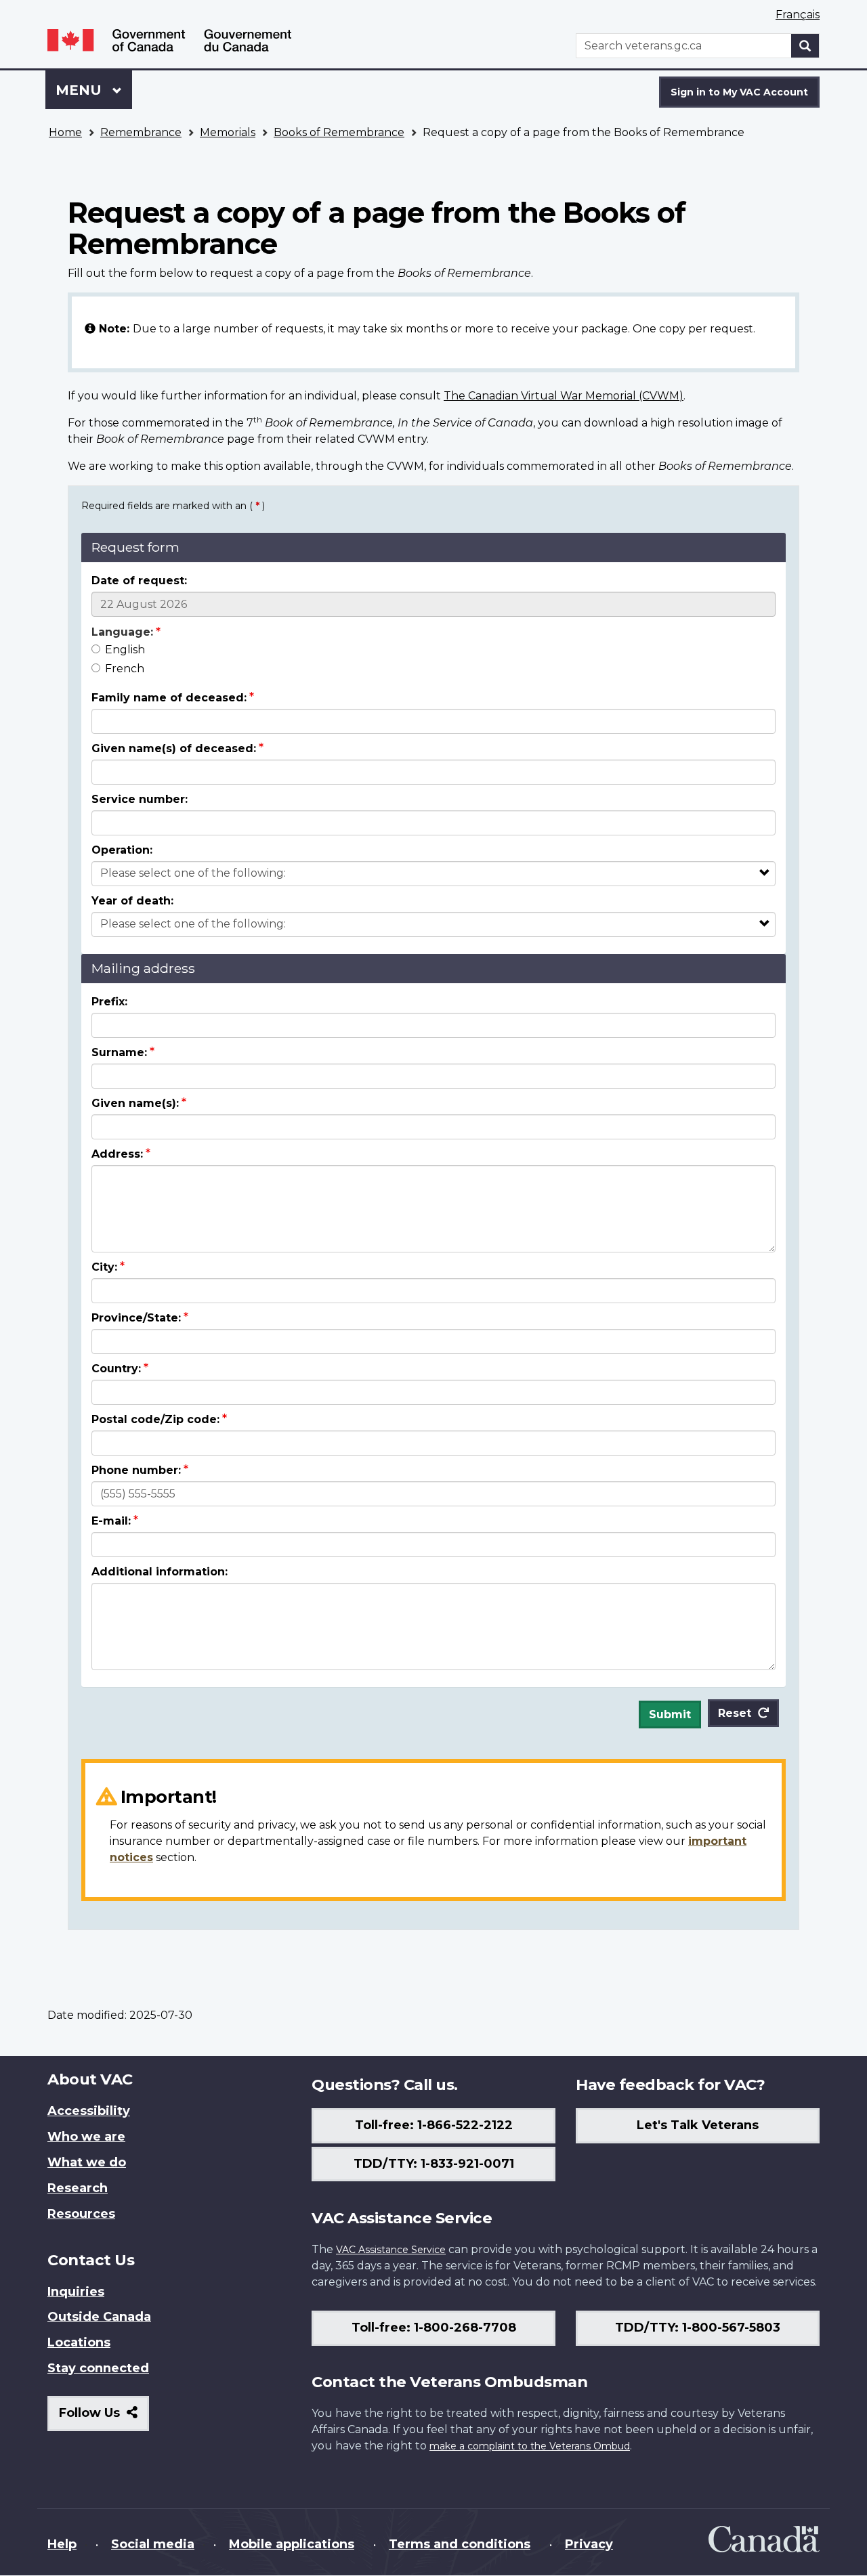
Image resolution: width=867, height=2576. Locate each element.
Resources (81, 2214)
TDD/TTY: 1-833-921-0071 (434, 2164)
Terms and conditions (460, 2544)
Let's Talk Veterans (698, 2125)
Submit (670, 1715)
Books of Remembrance (339, 132)
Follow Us (104, 2418)
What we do (87, 2162)
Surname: (119, 1052)
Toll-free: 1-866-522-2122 (434, 2125)
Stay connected (98, 2368)
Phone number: (136, 1470)
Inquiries (76, 2292)
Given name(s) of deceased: (174, 748)
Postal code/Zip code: (155, 1419)
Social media (153, 2544)
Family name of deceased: (169, 698)
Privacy (589, 2544)
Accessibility (89, 2111)
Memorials (228, 132)
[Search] (805, 46)
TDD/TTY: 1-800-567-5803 (698, 2328)
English (125, 650)
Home (65, 132)
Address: (117, 1154)
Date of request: (139, 581)
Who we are (86, 2137)
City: (104, 1267)
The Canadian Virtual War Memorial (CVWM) (564, 396)
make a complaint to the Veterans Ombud (530, 2446)
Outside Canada (99, 2317)
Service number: (140, 799)
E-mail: (111, 1521)
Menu (81, 90)
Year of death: (132, 901)
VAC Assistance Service (391, 2250)
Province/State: (136, 1318)
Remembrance (141, 132)
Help (62, 2544)
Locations (79, 2342)
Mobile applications (292, 2544)
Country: (116, 1369)
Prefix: (109, 1002)
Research (78, 2188)
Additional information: (160, 1572)
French (125, 669)
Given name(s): (135, 1103)
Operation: (122, 850)
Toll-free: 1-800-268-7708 (434, 2328)
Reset (735, 1713)
